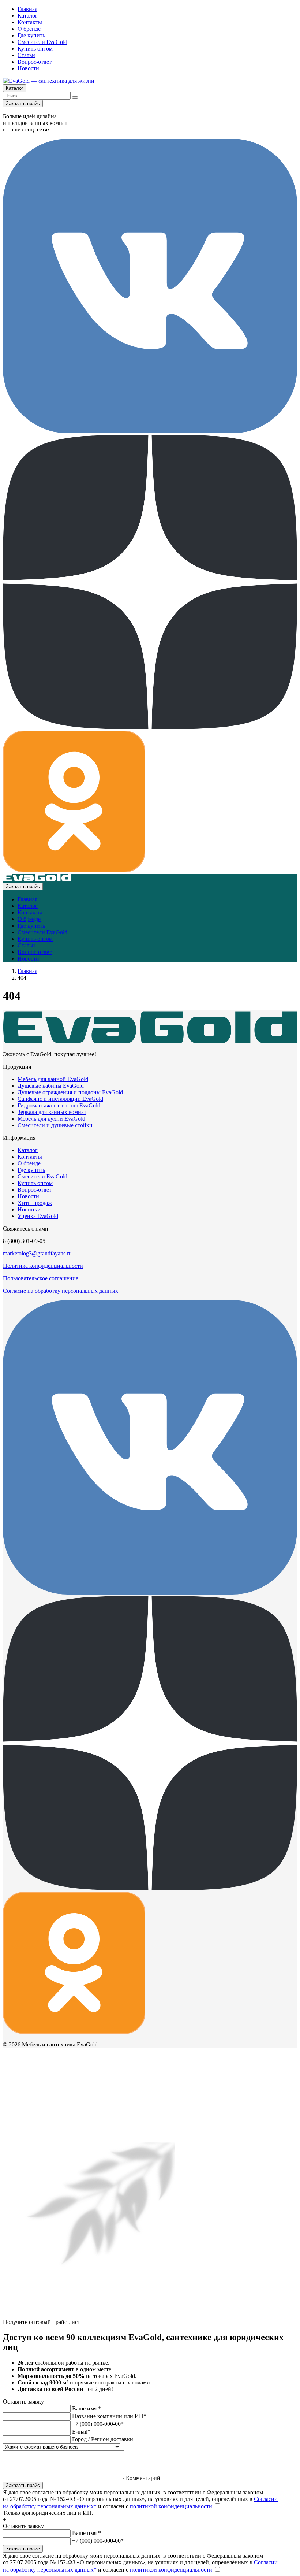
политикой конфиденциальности (171, 2506)
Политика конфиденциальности (43, 1266)
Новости (28, 68)
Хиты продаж (35, 1203)
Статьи (26, 55)
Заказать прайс (23, 103)
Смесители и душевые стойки (55, 1125)
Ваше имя (87, 2408)
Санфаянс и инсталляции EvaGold (60, 1099)
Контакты (30, 22)
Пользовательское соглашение (41, 1278)
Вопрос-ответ (35, 62)
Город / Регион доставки (103, 2439)
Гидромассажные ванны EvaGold (59, 1105)
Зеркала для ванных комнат (52, 1112)
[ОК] (74, 870)
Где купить (31, 35)
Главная (27, 9)
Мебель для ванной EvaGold (53, 1079)
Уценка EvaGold (38, 1216)
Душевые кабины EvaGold (51, 1086)
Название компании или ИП (109, 2416)
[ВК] (150, 431)
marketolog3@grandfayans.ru (37, 1253)
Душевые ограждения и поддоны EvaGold (70, 1092)
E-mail (81, 2432)
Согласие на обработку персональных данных (61, 1291)
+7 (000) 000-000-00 (98, 2424)
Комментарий (143, 2478)
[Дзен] (150, 727)
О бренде (29, 29)
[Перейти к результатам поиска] (75, 97)
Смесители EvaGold (42, 42)
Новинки (29, 1209)
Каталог (28, 16)
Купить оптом (35, 49)
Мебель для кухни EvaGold (51, 1119)
